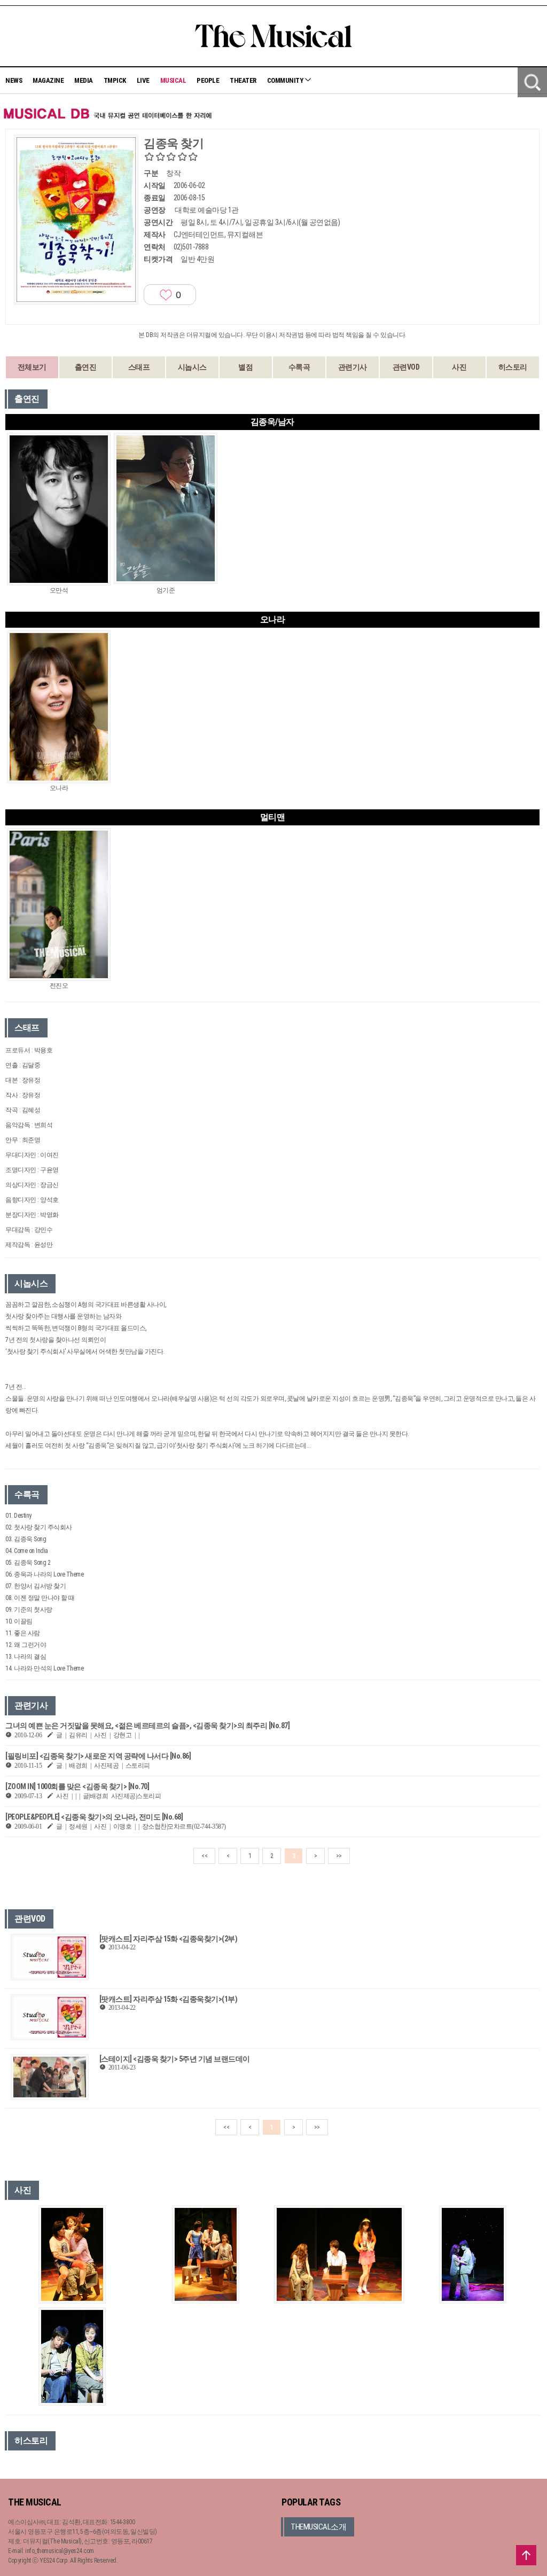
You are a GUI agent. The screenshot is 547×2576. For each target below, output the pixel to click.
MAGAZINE (48, 80)
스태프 (139, 367)
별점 (245, 367)
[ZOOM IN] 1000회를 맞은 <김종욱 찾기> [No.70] (77, 1786)
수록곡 (299, 367)
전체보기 (32, 367)
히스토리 (513, 367)
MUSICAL (173, 80)
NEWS (14, 80)
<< (204, 1856)
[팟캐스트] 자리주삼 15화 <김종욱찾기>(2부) (169, 1939)
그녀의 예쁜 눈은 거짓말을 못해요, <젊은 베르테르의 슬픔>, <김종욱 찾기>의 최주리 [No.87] (147, 1726)
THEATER (243, 80)
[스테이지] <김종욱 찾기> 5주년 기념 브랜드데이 (175, 2059)
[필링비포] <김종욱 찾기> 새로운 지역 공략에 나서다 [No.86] (98, 1756)
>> (339, 1856)
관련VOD (406, 367)
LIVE (143, 80)
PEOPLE (208, 80)
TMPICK (115, 80)
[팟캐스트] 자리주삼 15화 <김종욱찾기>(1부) (169, 1999)
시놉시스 (192, 367)
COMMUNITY (286, 80)
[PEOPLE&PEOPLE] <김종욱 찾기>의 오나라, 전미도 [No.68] (94, 1817)
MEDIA (84, 80)
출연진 (86, 367)
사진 (459, 367)
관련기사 (353, 367)
